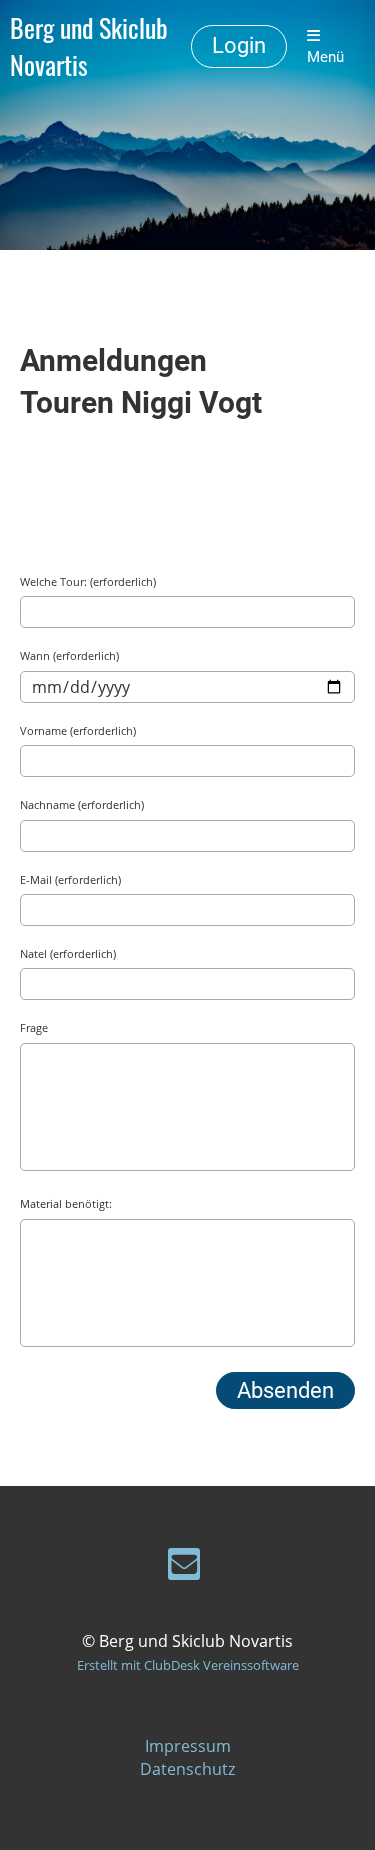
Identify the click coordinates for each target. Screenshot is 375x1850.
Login (239, 45)
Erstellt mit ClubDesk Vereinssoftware (188, 1665)
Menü (325, 57)
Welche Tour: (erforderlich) (88, 581)
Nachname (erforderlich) (82, 804)
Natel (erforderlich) (68, 953)
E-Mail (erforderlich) (70, 879)
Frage (34, 1027)
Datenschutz (187, 1769)
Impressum (188, 1746)
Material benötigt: (66, 1203)
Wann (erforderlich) (69, 655)
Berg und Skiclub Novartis (89, 47)
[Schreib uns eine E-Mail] (184, 1567)
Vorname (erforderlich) (78, 730)
